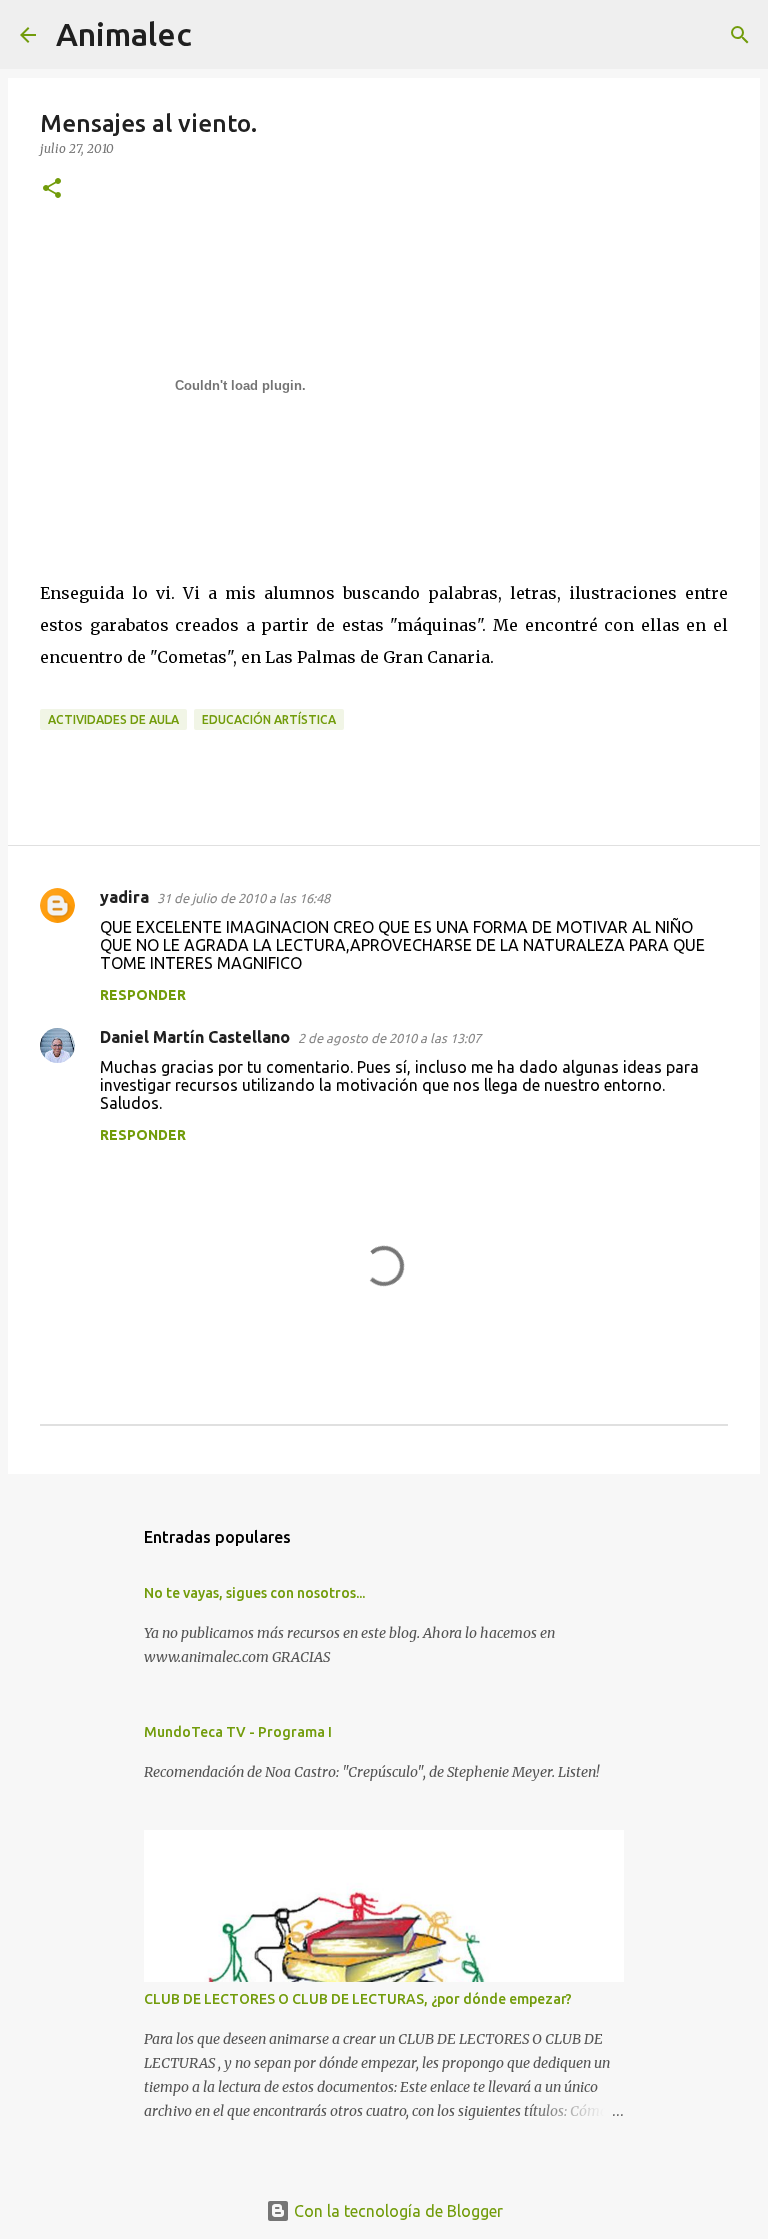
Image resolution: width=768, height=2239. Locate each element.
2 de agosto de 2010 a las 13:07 (389, 1038)
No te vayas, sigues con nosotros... (254, 1593)
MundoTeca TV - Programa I (238, 1732)
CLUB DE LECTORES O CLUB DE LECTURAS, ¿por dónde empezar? (358, 1999)
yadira (124, 897)
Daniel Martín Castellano (195, 1037)
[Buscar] (220, 35)
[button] (52, 189)
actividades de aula (113, 719)
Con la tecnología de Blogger (396, 2211)
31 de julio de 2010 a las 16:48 (243, 898)
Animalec (124, 34)
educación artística (269, 719)
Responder (143, 995)
